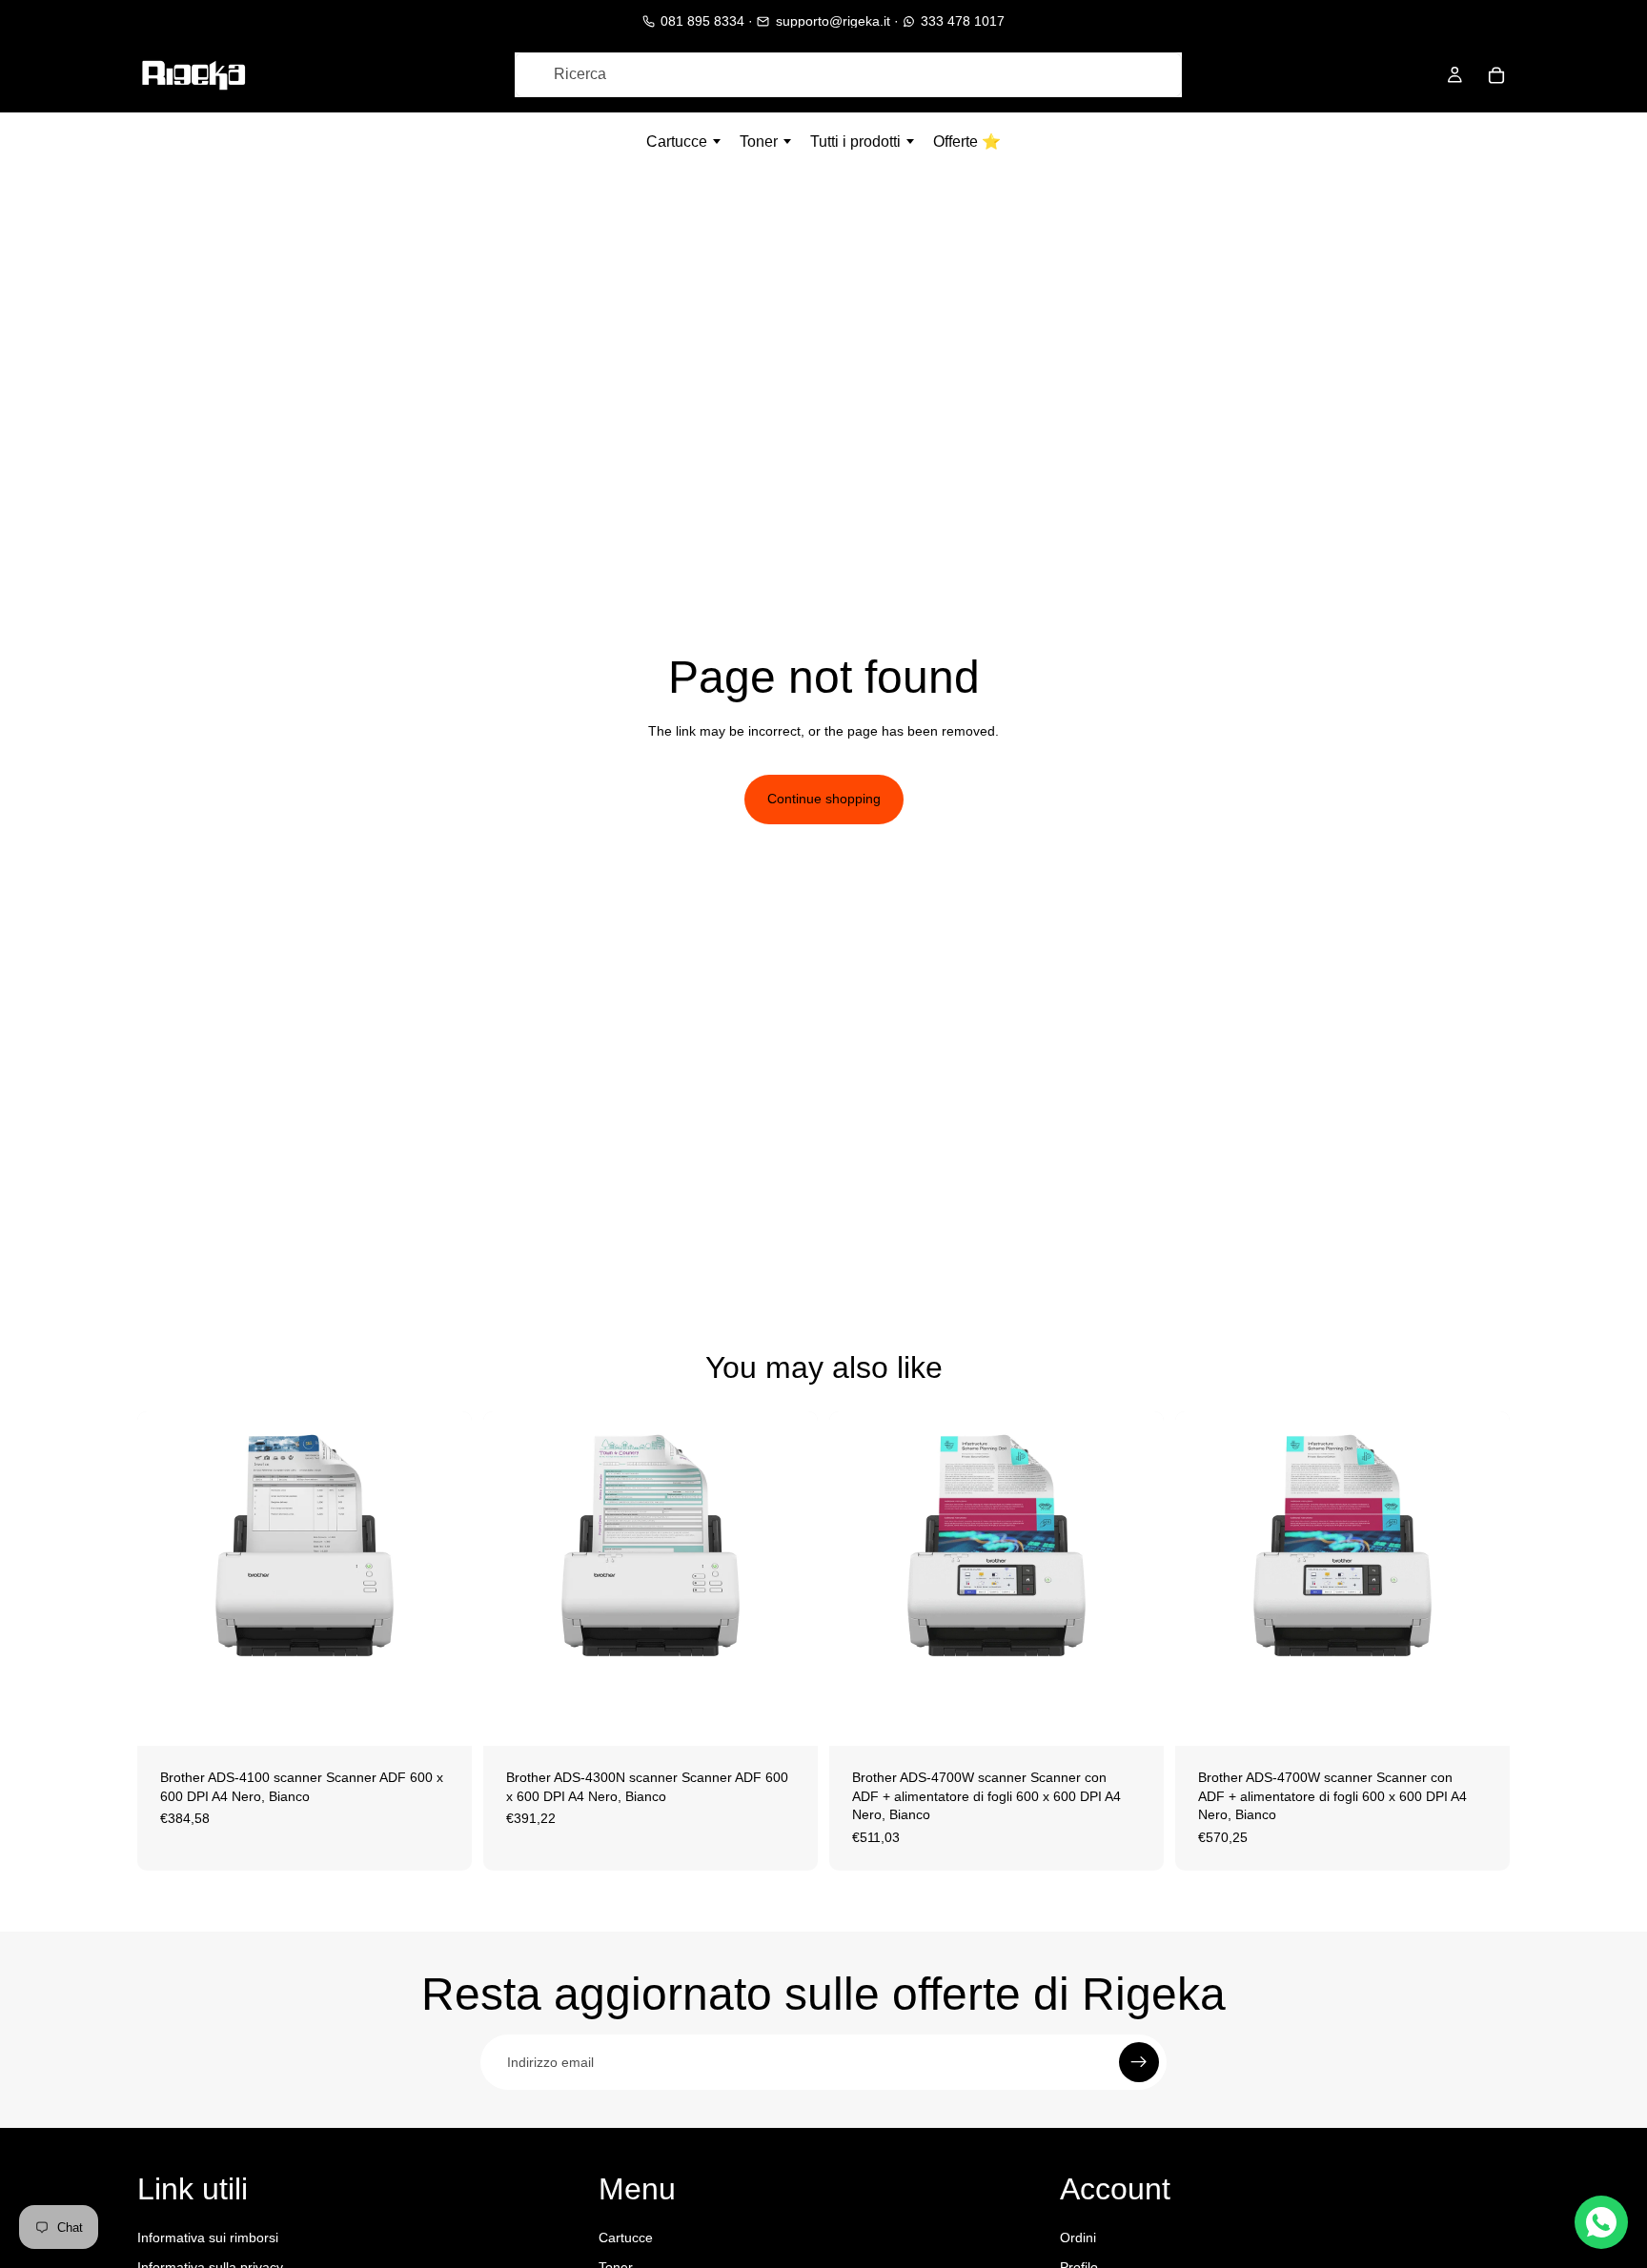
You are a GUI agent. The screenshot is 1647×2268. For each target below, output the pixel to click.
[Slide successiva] (443, 1579)
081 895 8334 (702, 21)
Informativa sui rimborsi (208, 2238)
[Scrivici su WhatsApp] (1601, 2222)
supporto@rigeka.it (833, 21)
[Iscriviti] (1139, 2062)
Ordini (1078, 2238)
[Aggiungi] (442, 1716)
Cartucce (626, 2238)
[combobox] (848, 75)
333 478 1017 (963, 21)
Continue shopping (824, 799)
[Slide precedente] (166, 1579)
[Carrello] (1496, 75)
